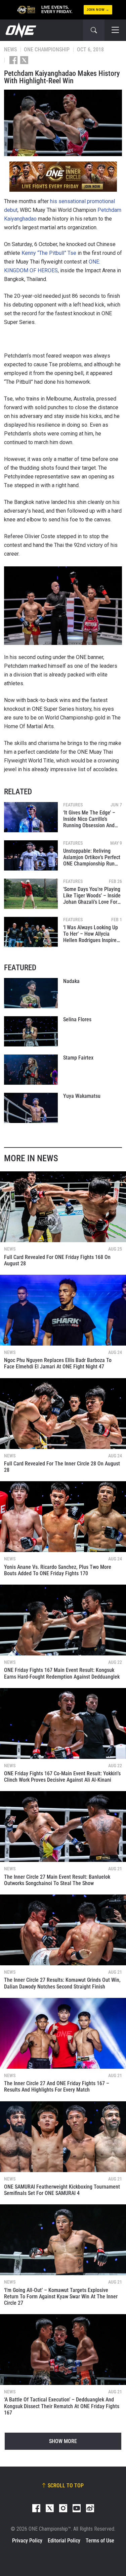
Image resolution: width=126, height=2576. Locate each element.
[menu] (115, 30)
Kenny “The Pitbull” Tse (49, 253)
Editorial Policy (64, 2541)
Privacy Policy (27, 2541)
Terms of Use (100, 2541)
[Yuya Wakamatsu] (31, 1108)
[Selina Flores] (31, 1031)
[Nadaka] (31, 993)
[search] (94, 30)
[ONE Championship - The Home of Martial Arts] (20, 30)
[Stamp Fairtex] (31, 1070)
